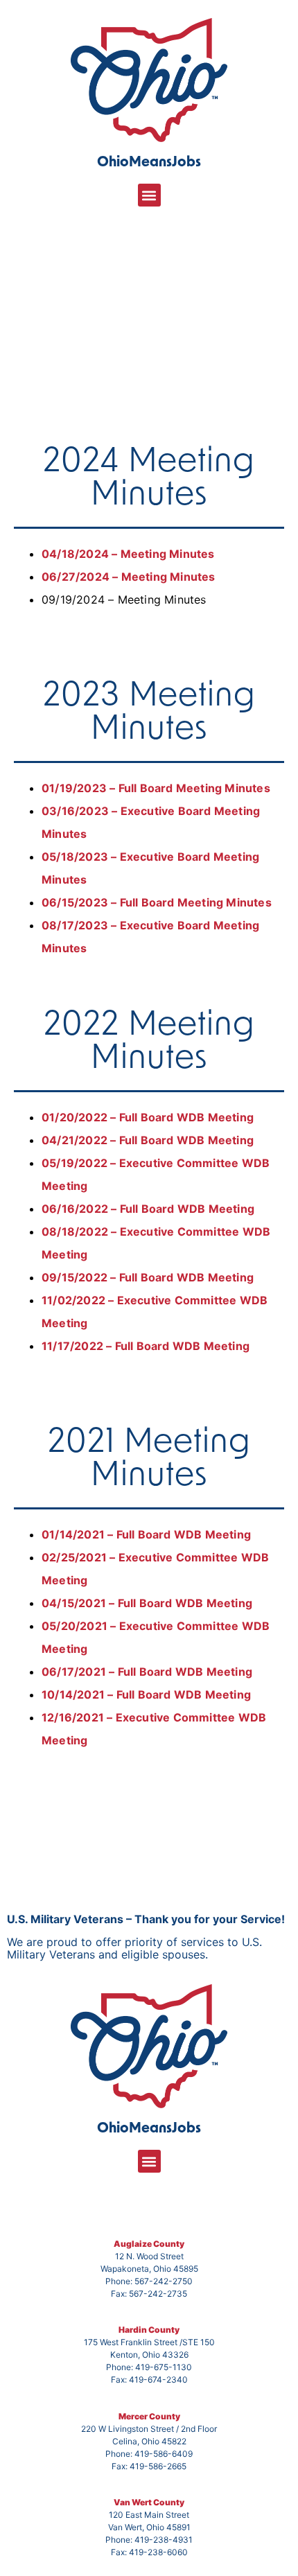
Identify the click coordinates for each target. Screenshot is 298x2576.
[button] (149, 195)
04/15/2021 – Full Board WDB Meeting (147, 1603)
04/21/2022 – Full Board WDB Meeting (148, 1140)
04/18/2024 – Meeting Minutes (128, 554)
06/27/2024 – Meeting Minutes (129, 577)
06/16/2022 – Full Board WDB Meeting (148, 1209)
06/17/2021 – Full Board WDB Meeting (147, 1672)
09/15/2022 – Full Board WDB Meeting (148, 1277)
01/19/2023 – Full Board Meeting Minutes (156, 788)
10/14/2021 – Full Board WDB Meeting (146, 1694)
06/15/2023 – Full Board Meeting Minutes (157, 902)
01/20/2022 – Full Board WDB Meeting (148, 1117)
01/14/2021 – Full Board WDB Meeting (146, 1534)
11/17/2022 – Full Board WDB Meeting (146, 1346)
